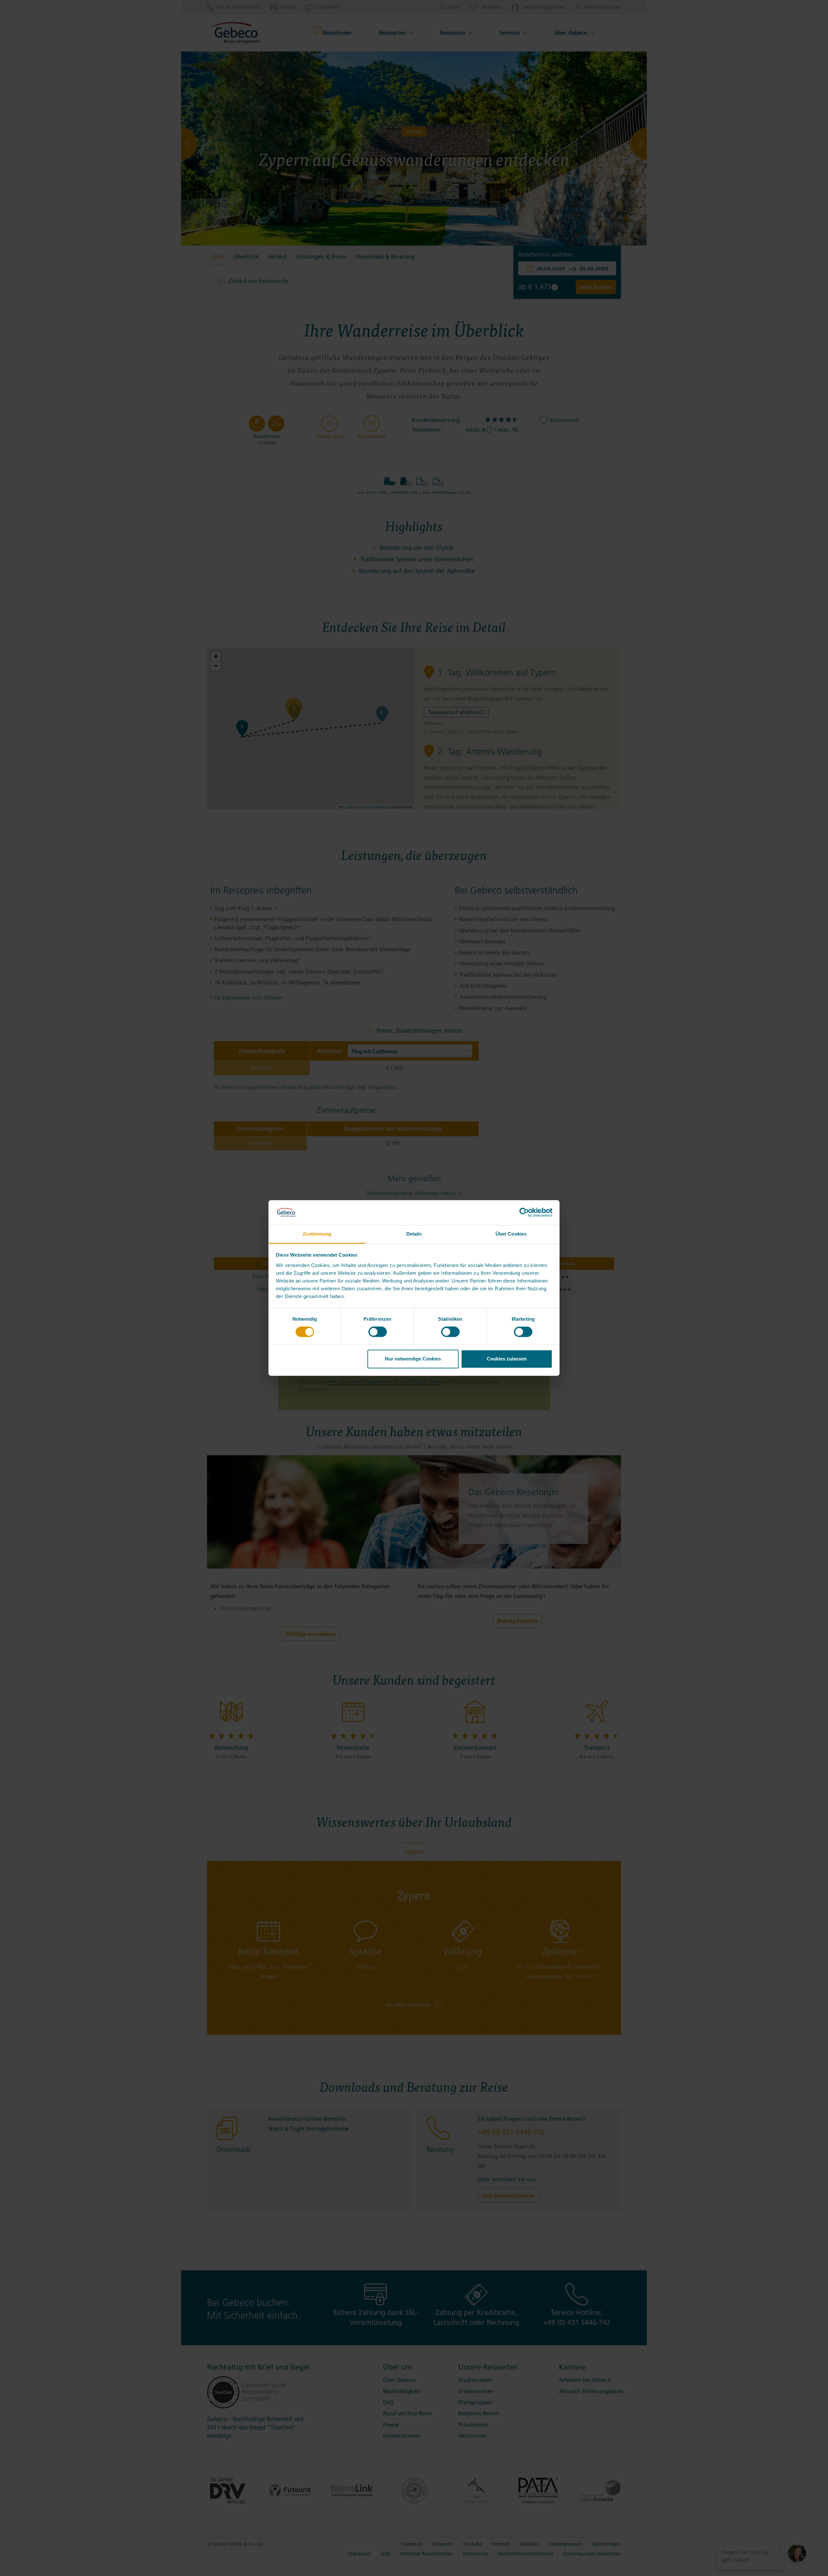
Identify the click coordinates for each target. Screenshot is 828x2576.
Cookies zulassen (507, 1359)
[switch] (378, 1332)
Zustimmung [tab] (317, 1234)
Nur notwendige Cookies (413, 1359)
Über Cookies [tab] (511, 1234)
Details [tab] (414, 1234)
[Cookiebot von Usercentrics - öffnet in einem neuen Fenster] (524, 1213)
